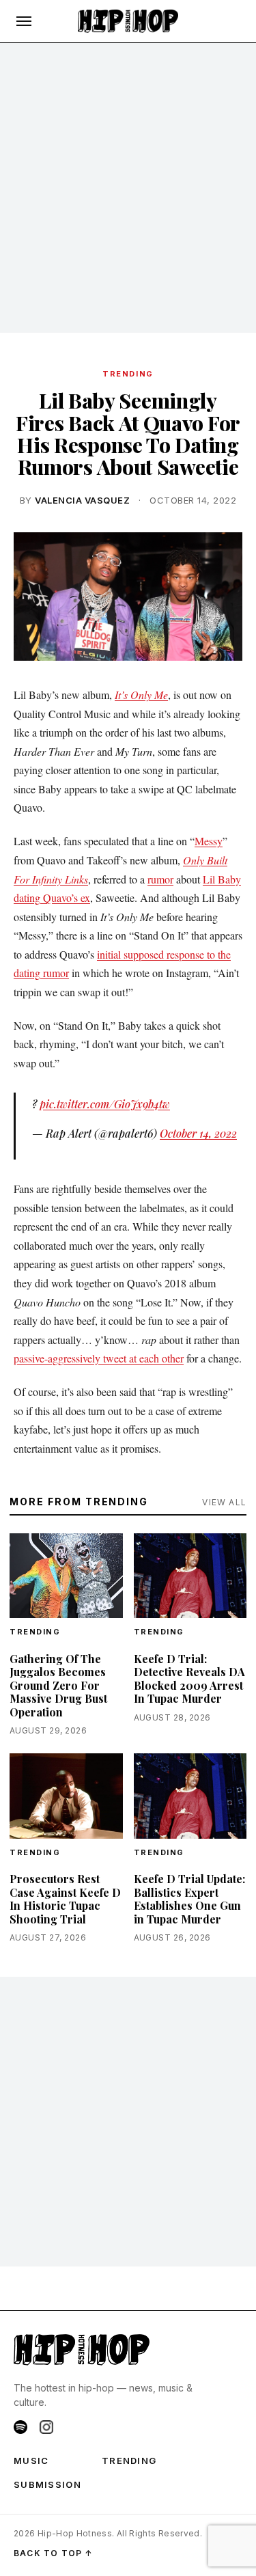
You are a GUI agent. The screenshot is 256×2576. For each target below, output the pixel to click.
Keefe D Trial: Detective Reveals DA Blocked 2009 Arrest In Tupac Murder (189, 1679)
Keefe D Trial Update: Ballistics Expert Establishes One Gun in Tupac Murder (189, 1899)
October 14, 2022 (198, 1133)
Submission (47, 2484)
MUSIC (31, 2461)
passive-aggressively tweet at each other (99, 1358)
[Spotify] (20, 2427)
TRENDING (128, 374)
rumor (160, 879)
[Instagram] (46, 2427)
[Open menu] (24, 21)
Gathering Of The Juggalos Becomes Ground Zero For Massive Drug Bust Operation (58, 1685)
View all (224, 1502)
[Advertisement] (128, 188)
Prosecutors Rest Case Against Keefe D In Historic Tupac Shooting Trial (65, 1899)
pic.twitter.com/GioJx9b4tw (105, 1104)
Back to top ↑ (54, 2553)
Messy (209, 841)
